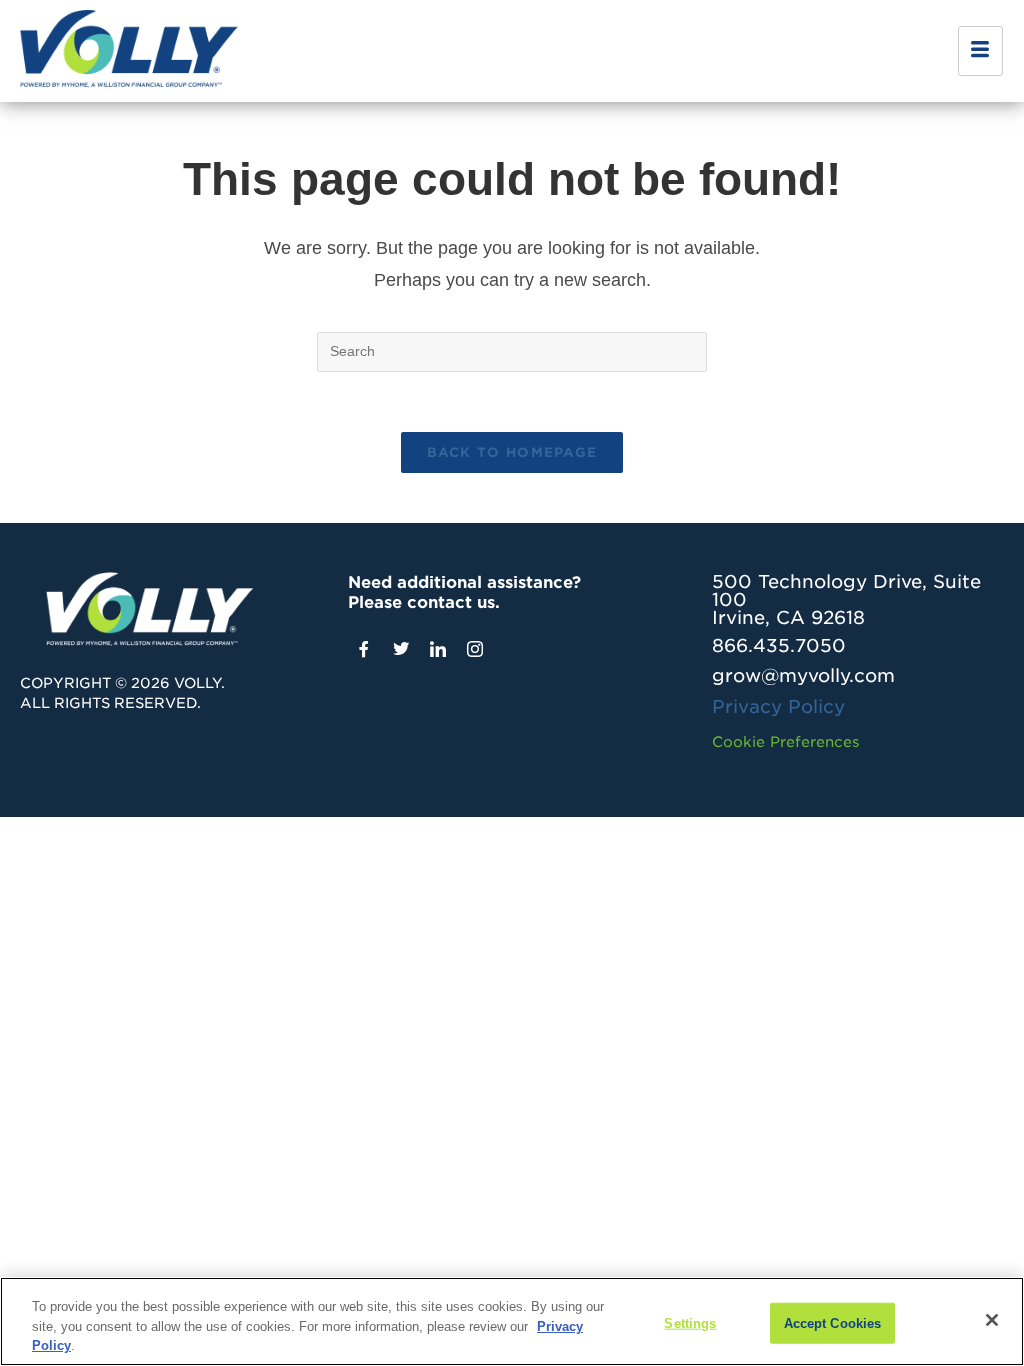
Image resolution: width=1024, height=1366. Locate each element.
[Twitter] (401, 649)
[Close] (992, 1320)
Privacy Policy (778, 706)
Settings (690, 1322)
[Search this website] (512, 350)
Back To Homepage (512, 452)
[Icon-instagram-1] (475, 649)
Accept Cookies (833, 1322)
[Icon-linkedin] (438, 649)
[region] (512, 1321)
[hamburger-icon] (980, 51)
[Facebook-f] (364, 649)
